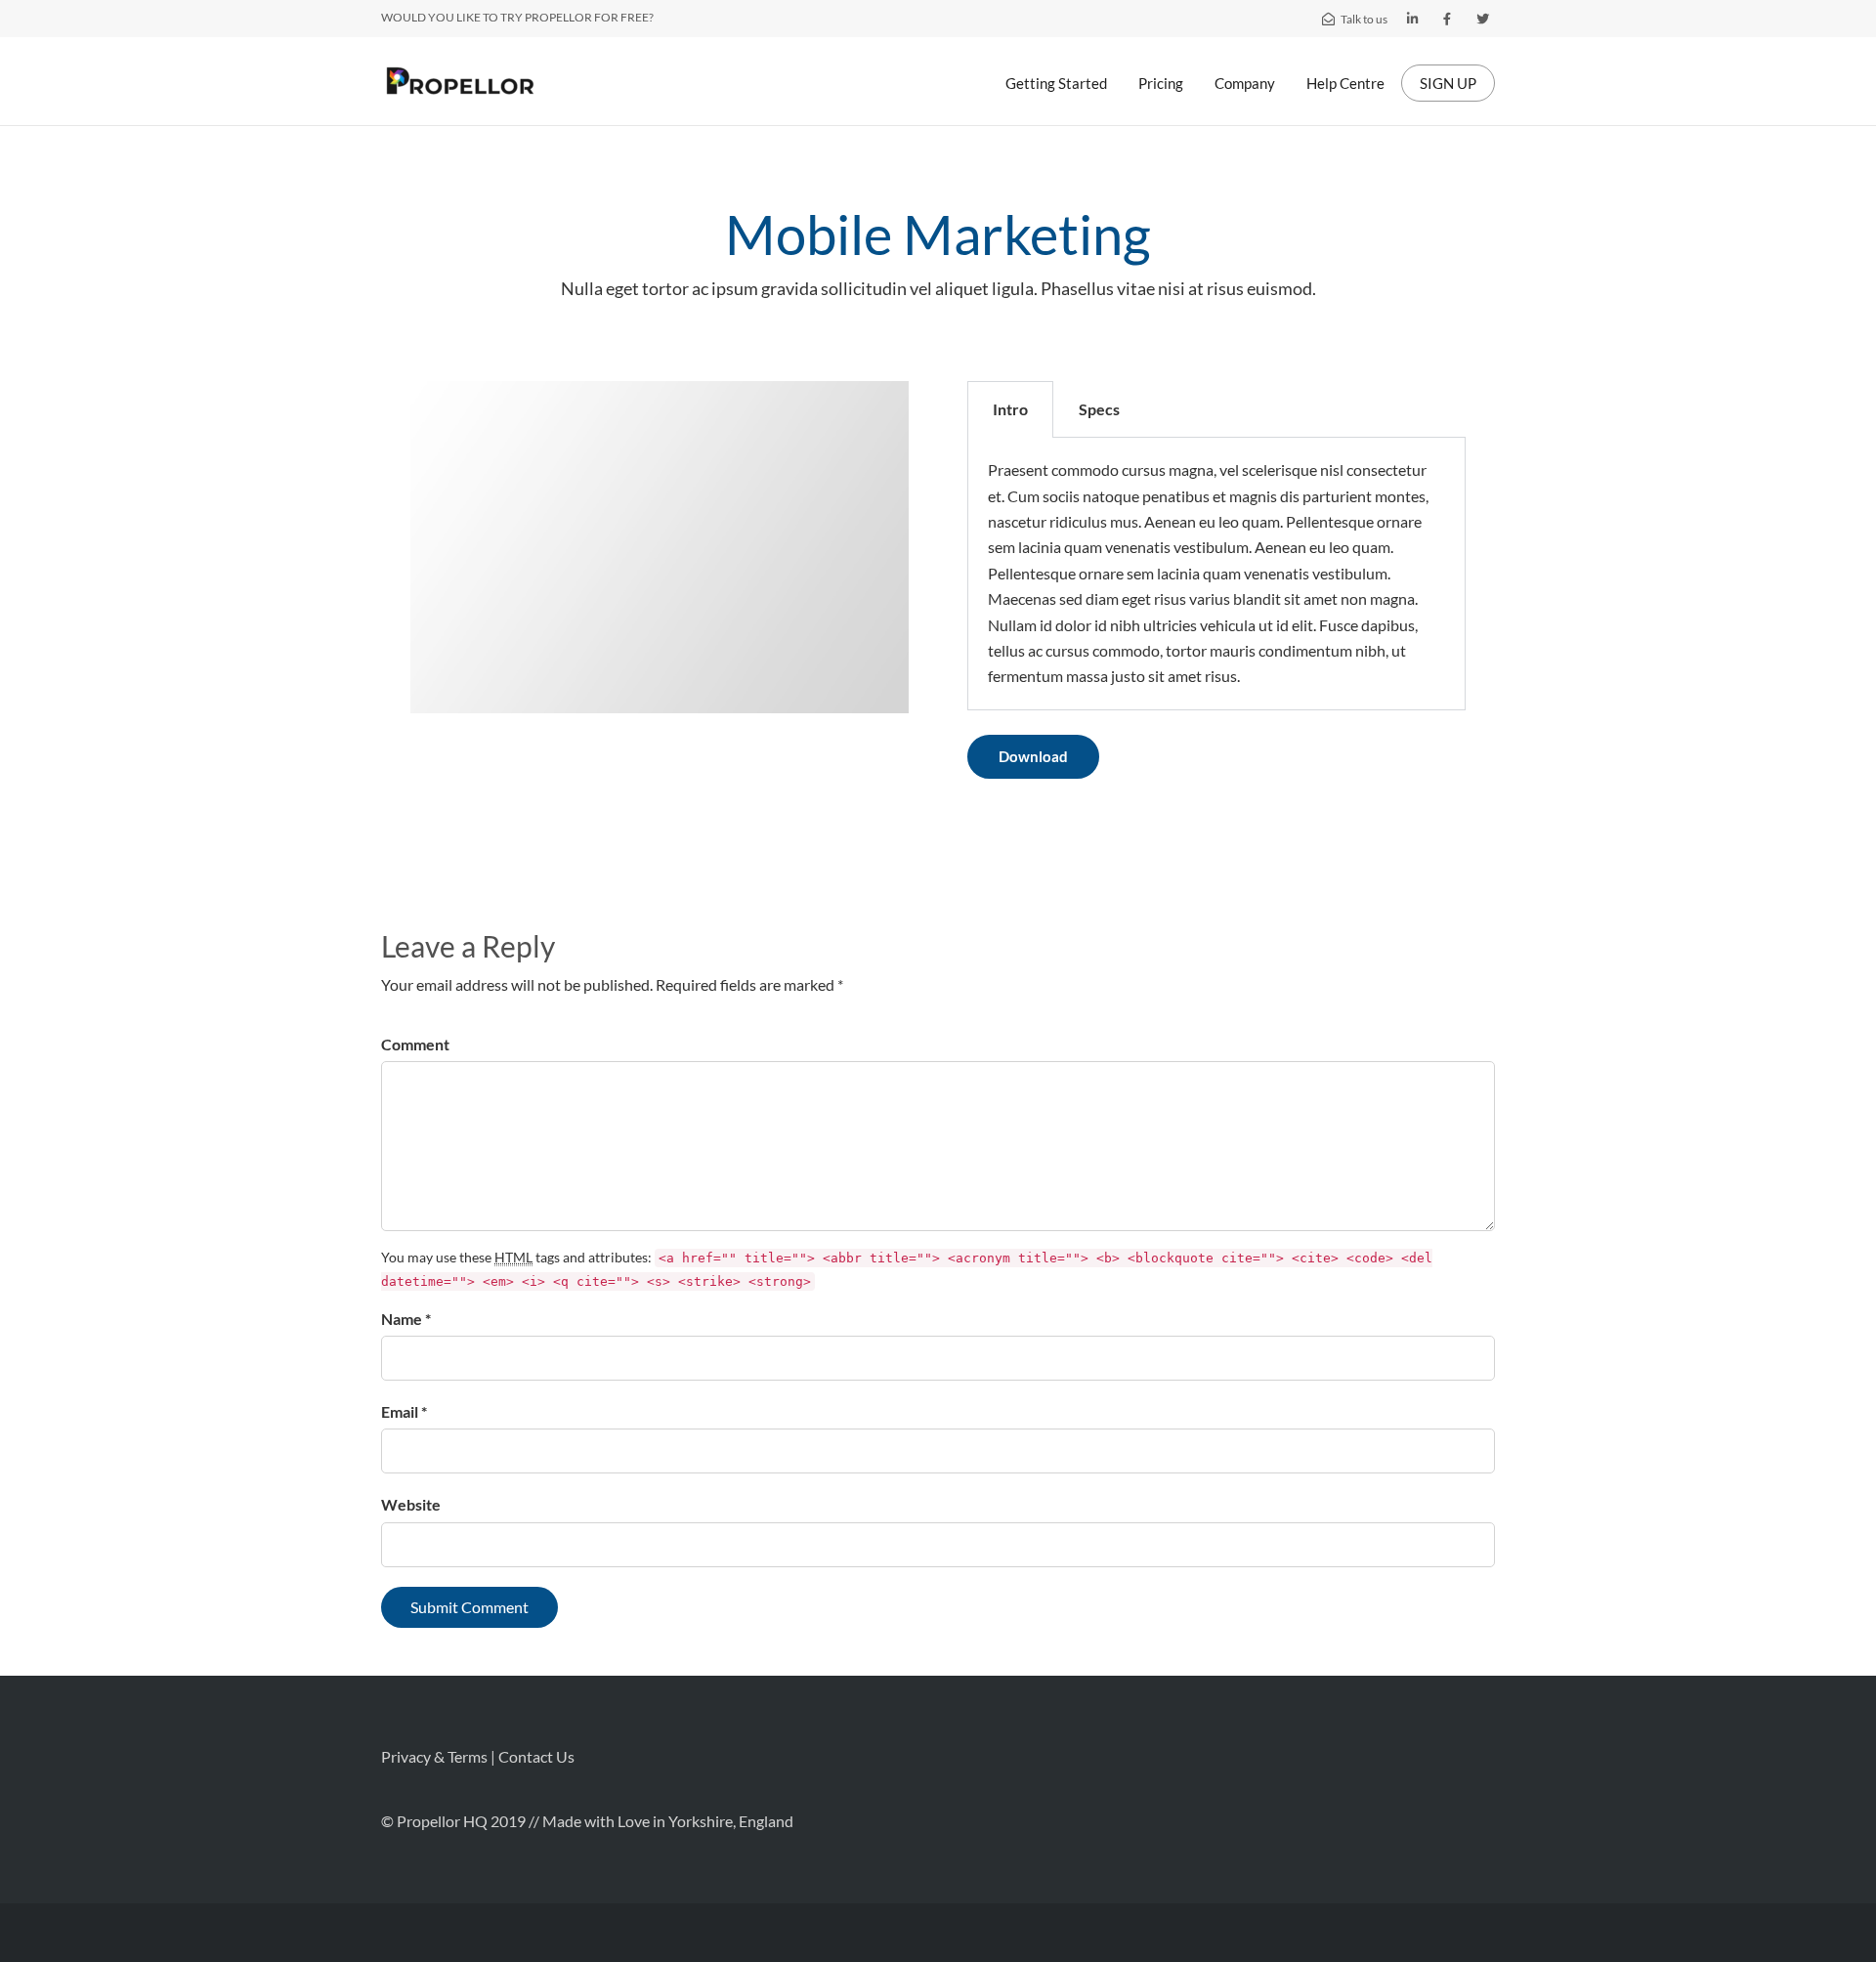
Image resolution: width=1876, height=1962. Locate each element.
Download (1033, 756)
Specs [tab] (1099, 409)
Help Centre (1345, 83)
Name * (406, 1319)
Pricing (1161, 83)
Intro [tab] (1010, 409)
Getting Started (1056, 83)
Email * (404, 1411)
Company (1245, 83)
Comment (415, 1044)
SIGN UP (1448, 83)
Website (411, 1504)
